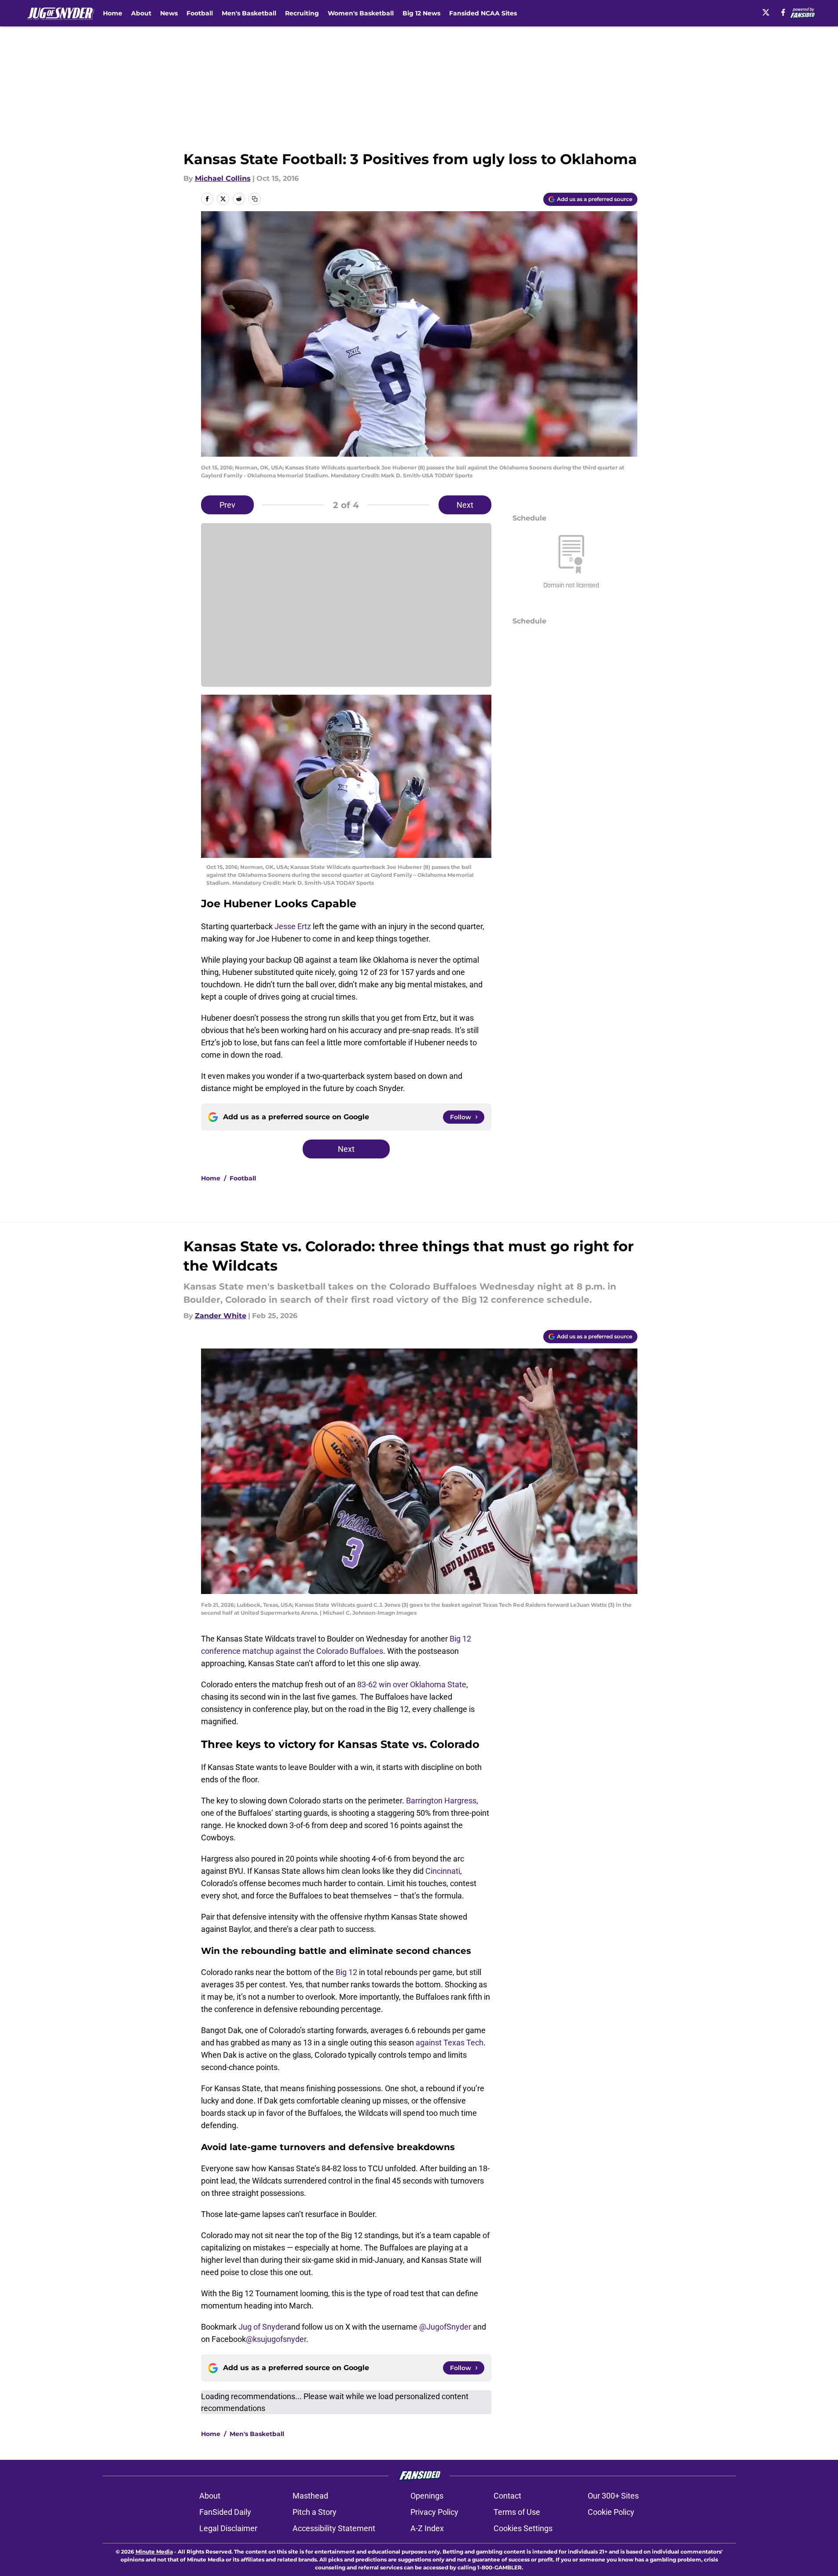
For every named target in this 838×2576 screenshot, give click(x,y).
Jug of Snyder (263, 2327)
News (169, 13)
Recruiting (302, 13)
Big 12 (346, 1972)
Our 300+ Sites (613, 2496)
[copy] (255, 199)
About (141, 13)
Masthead (310, 2496)
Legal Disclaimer (228, 2528)
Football (200, 13)
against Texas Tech (450, 2043)
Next (465, 505)
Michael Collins (223, 178)
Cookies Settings (523, 2528)
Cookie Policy (611, 2512)
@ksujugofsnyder (276, 2339)
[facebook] (783, 12)
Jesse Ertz (293, 926)
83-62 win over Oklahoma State (412, 1684)
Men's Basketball (249, 13)
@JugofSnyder (445, 2327)
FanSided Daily (225, 2512)
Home (113, 13)
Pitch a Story (315, 2512)
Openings (427, 2496)
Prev (227, 505)
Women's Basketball (361, 13)
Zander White (221, 1316)
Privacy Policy (434, 2512)
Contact (507, 2496)
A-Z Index (427, 2528)
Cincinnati (443, 1871)
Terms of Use (517, 2512)
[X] (766, 12)
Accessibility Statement (334, 2528)
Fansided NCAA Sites (483, 13)
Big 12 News (421, 13)
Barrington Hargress (441, 1801)
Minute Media (154, 2552)
